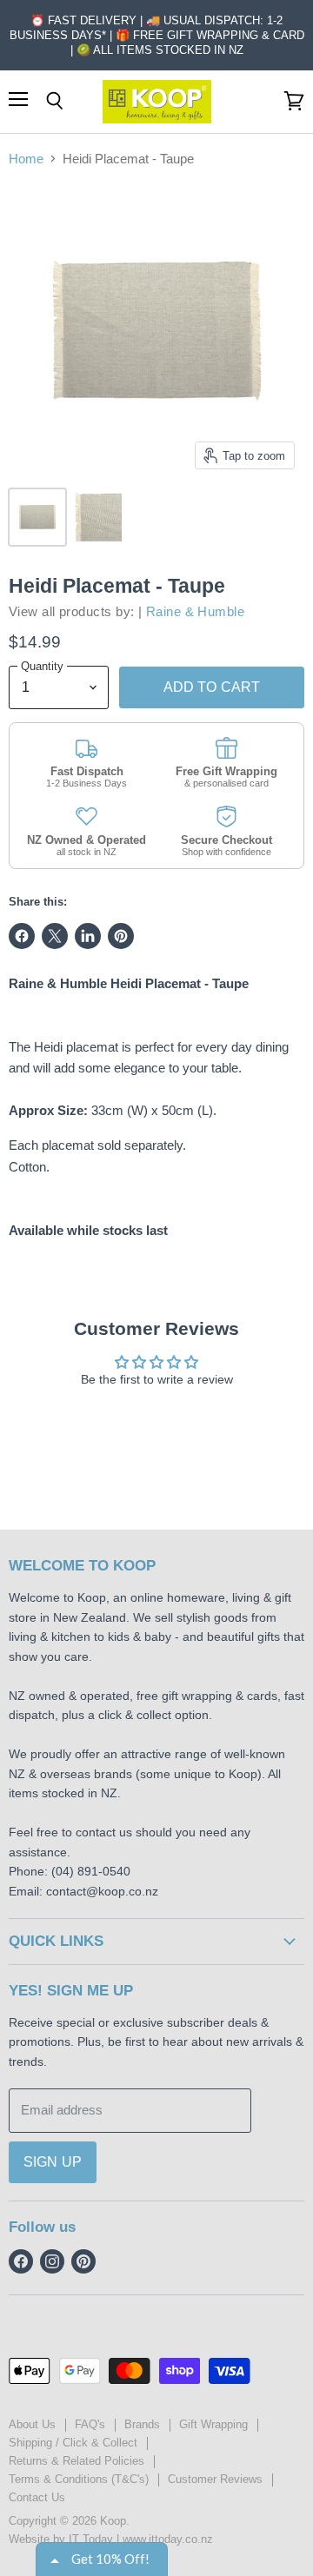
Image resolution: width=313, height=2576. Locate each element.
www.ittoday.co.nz (168, 2539)
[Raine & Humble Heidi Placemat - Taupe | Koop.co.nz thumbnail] (37, 517)
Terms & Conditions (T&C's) (79, 2479)
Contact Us (37, 2497)
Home (26, 159)
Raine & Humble (195, 611)
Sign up (53, 2162)
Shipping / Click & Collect (73, 2443)
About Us (32, 2424)
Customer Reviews (215, 2479)
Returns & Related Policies (77, 2461)
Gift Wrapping (213, 2424)
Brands (142, 2424)
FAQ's (90, 2424)
